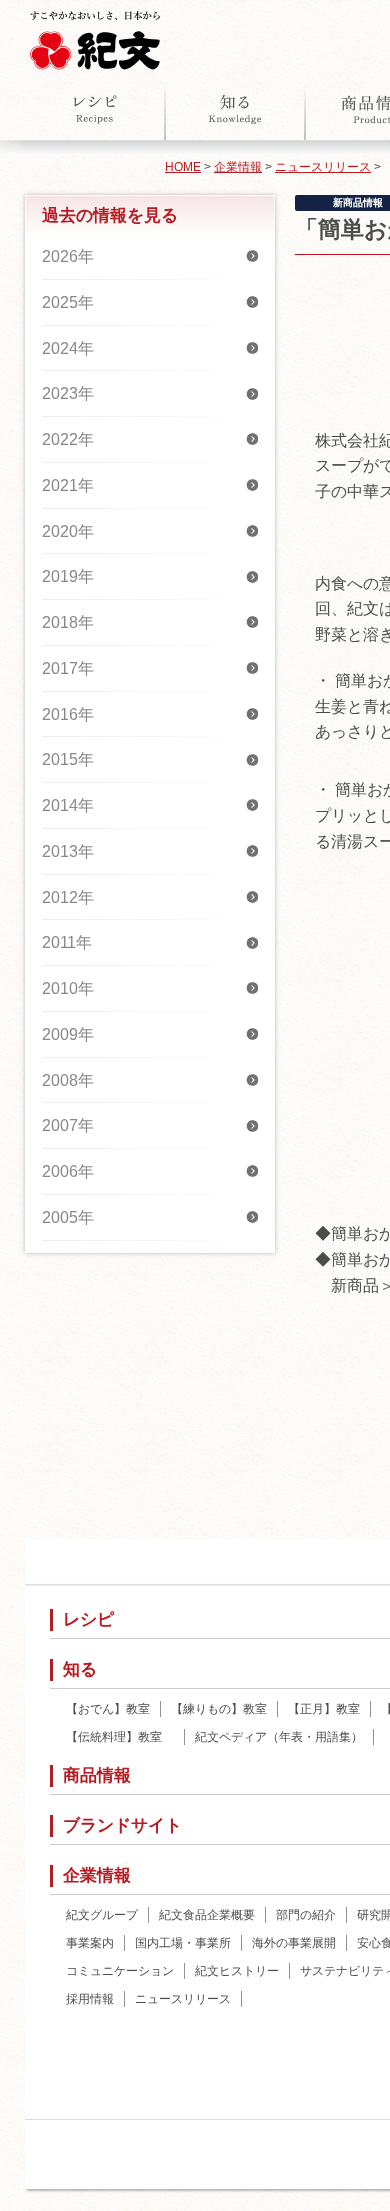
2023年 (68, 393)
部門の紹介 (306, 1915)
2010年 (68, 988)
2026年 (68, 256)
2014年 (68, 805)
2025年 (68, 302)
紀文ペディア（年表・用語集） (279, 1737)
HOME (183, 167)
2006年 (68, 1171)
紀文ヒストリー (237, 1971)
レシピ (95, 109)
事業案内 (90, 1943)
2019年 (68, 576)
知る (235, 109)
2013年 (68, 851)
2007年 (68, 1125)
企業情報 (238, 167)
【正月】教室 (324, 1709)
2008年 (68, 1080)
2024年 (68, 348)
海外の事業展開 (294, 1943)
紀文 (95, 36)
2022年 (68, 439)
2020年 (68, 531)
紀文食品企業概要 (207, 1915)
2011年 (67, 942)
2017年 (68, 668)
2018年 (68, 622)
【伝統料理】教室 (120, 1737)
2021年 (68, 485)
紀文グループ (102, 1915)
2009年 (68, 1034)
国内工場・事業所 (183, 1943)
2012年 (68, 897)
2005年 (68, 1217)
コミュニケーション (120, 1971)
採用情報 (90, 1999)
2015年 (68, 759)
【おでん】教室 (108, 1709)
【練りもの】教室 (219, 1709)
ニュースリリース (323, 167)
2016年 (68, 714)
